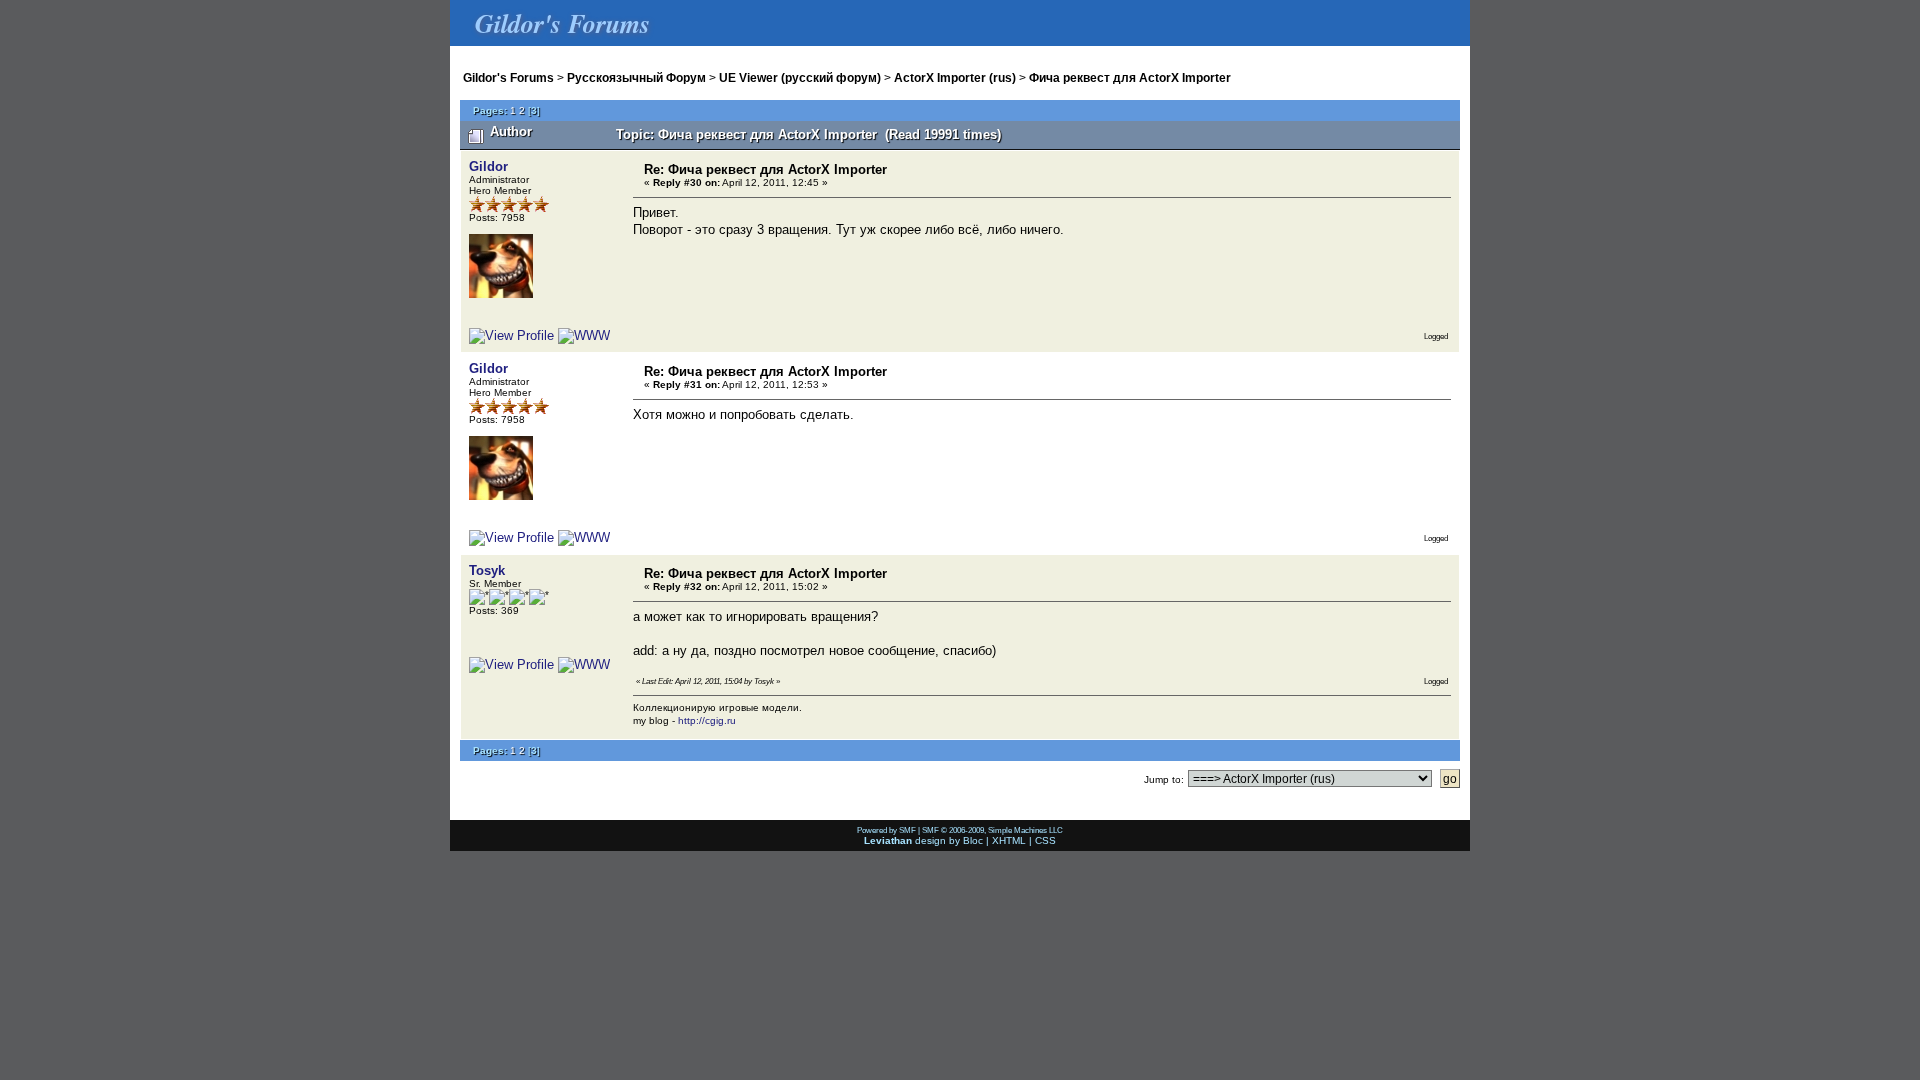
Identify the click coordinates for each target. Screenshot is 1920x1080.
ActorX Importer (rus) (955, 77)
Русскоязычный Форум (636, 77)
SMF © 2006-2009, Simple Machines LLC (992, 830)
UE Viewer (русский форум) (800, 77)
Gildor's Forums (508, 77)
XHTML (1009, 840)
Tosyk (487, 570)
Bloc (973, 840)
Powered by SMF (886, 830)
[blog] (584, 664)
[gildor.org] (584, 335)
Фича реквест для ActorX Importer (1130, 77)
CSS (1045, 840)
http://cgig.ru (707, 720)
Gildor (488, 166)
